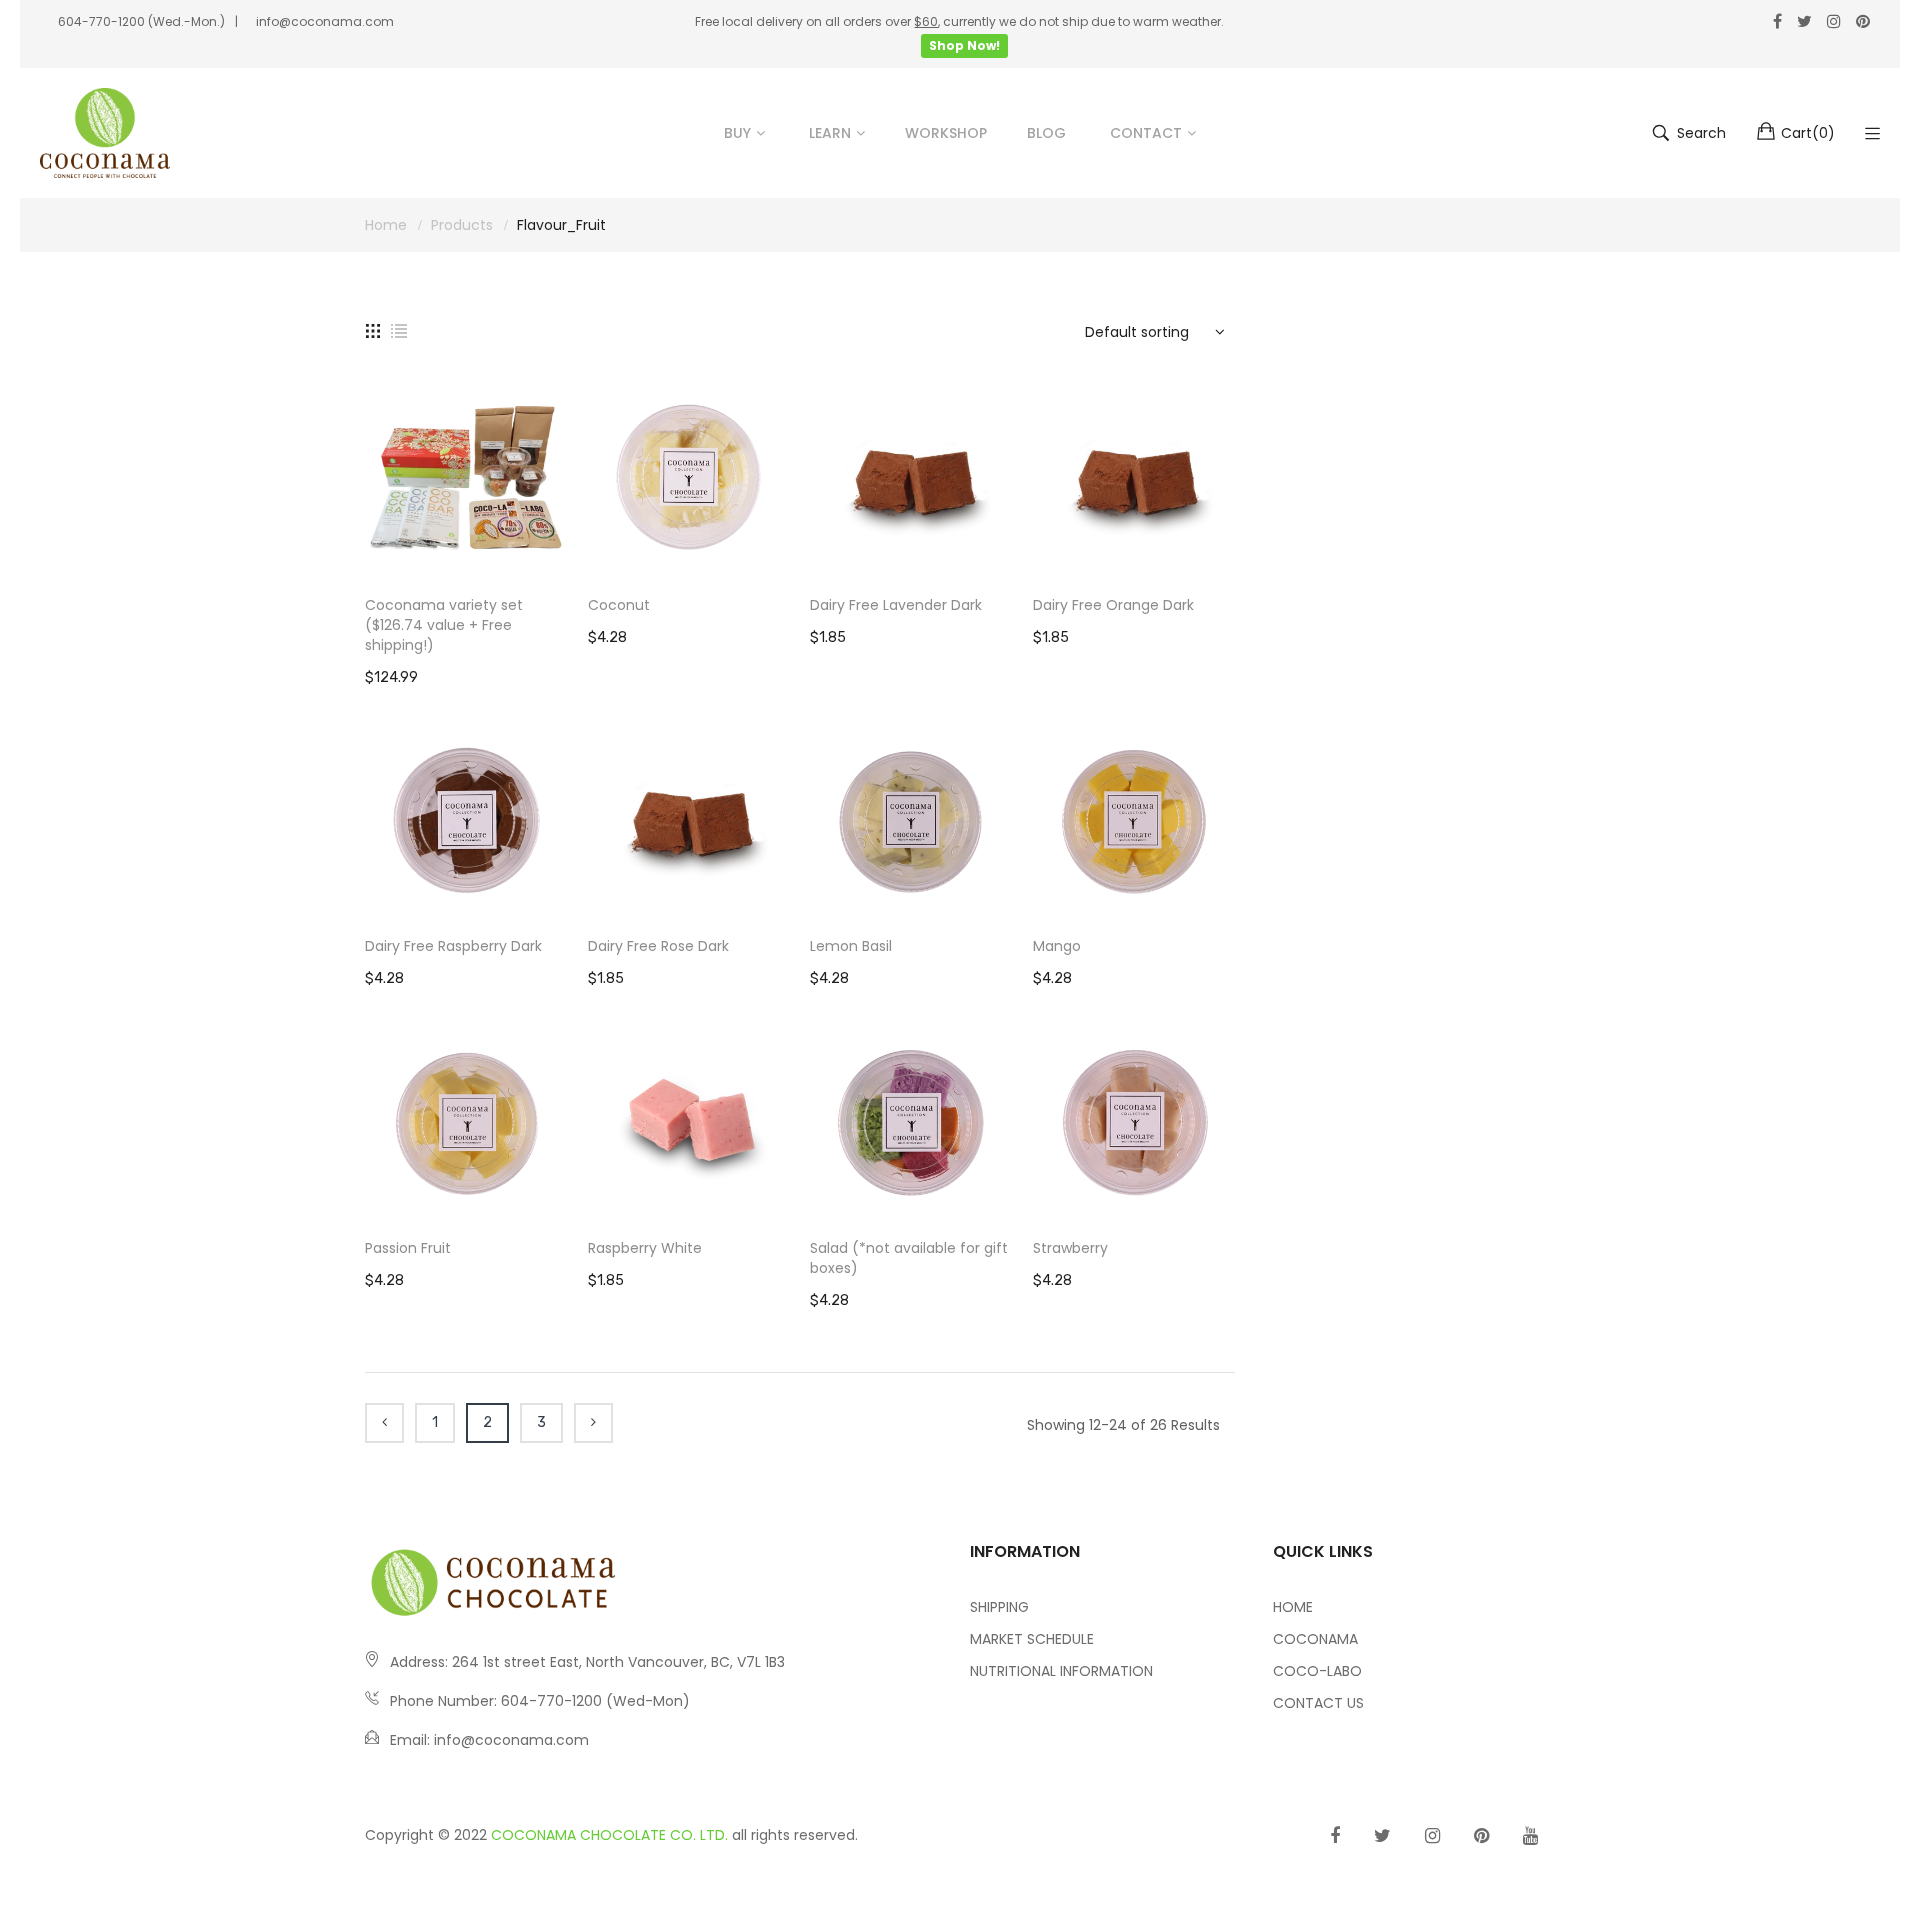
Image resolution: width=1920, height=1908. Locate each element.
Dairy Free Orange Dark (1113, 605)
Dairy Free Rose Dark (658, 946)
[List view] (399, 329)
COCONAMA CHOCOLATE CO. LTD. (609, 1835)
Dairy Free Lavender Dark (896, 605)
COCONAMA (1315, 1639)
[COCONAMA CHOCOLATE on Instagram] (1432, 1836)
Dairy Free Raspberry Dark (453, 946)
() (1808, 133)
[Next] (593, 1423)
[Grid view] (373, 329)
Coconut (619, 605)
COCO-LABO (1317, 1671)
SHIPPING (999, 1607)
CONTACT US (1318, 1703)
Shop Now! (964, 45)
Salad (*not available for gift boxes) (909, 1258)
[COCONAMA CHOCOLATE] (105, 133)
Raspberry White (645, 1248)
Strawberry (1070, 1248)
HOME (1293, 1607)
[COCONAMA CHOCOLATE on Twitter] (1382, 1836)
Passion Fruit (408, 1248)
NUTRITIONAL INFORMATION (1061, 1671)
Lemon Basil (851, 946)
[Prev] (384, 1423)
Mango (1057, 946)
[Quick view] (563, 545)
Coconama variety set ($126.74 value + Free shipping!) (444, 625)
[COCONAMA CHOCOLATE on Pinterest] (1481, 1836)
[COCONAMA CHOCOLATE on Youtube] (1530, 1836)
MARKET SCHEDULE (1032, 1639)
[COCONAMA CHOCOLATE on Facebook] (1335, 1836)
